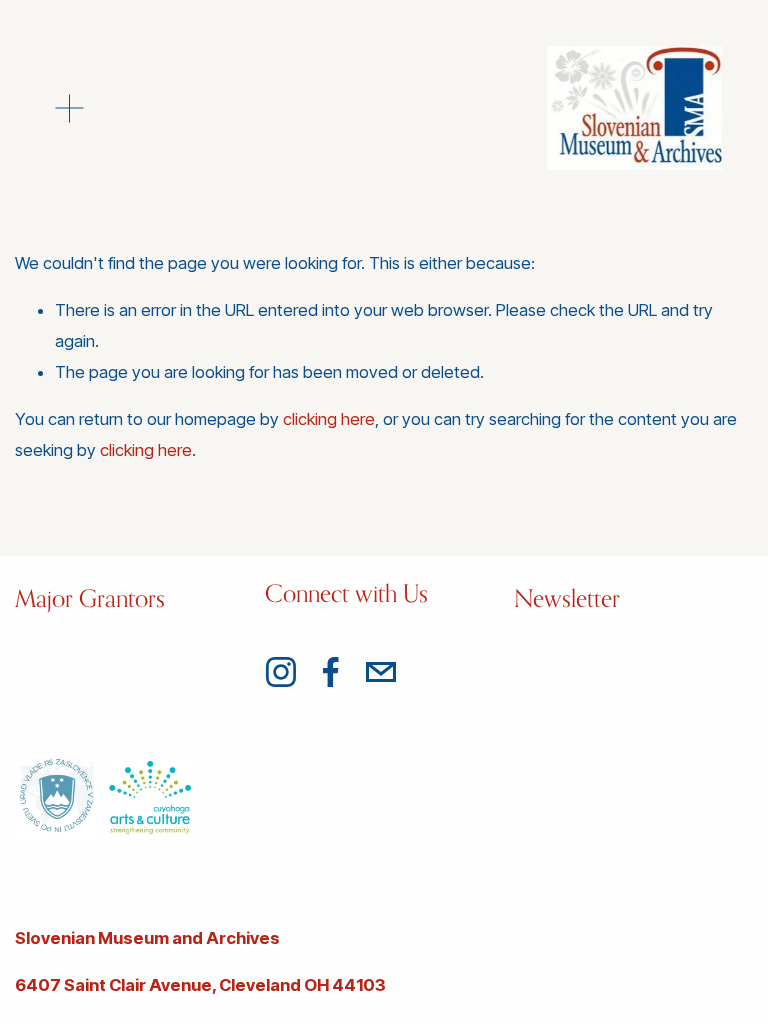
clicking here (329, 419)
